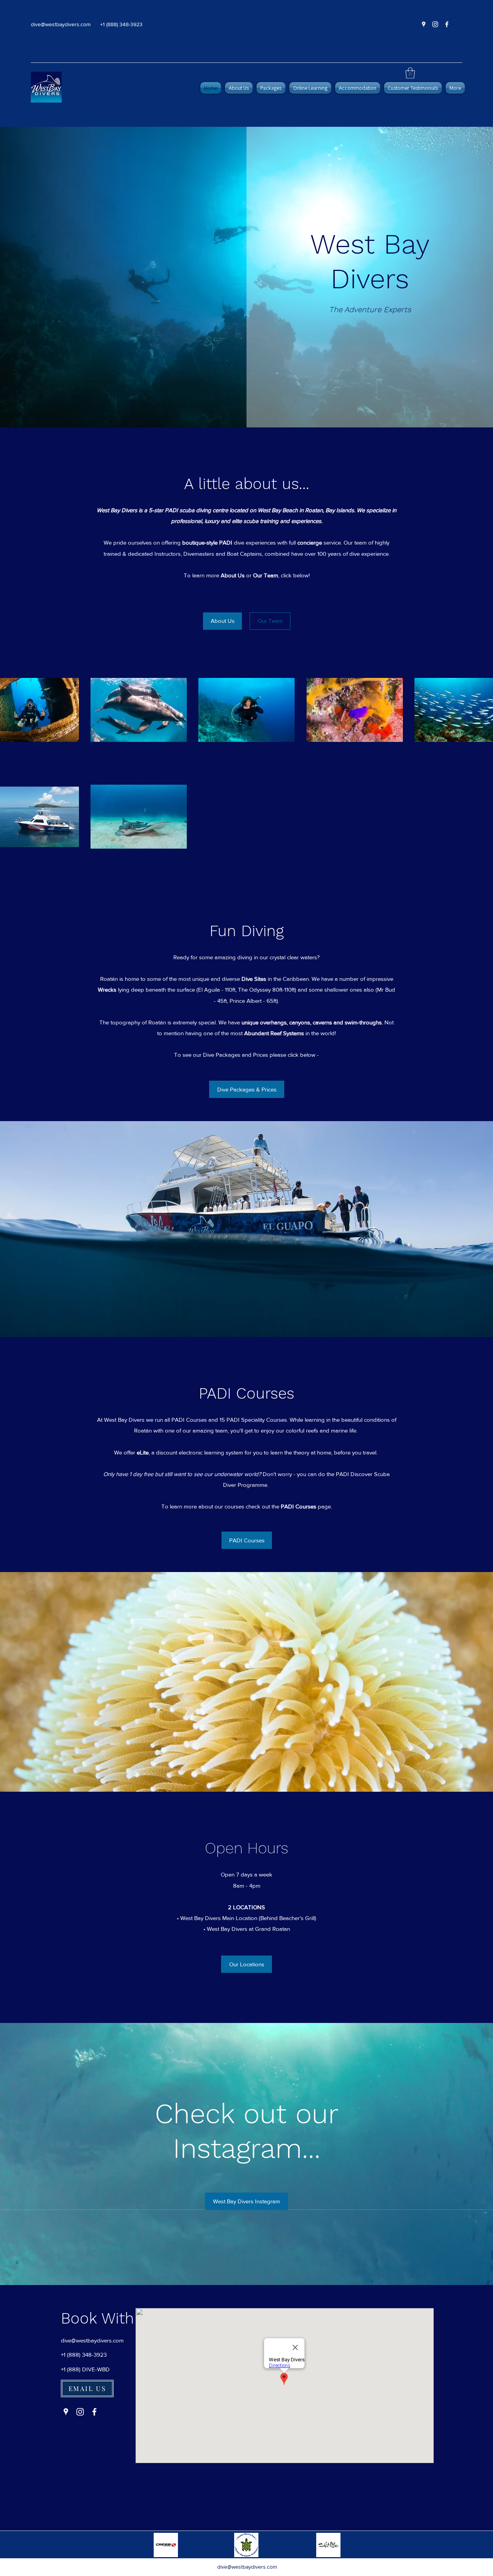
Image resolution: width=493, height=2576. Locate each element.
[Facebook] (447, 24)
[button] (410, 73)
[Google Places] (424, 24)
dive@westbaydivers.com (61, 24)
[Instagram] (435, 24)
